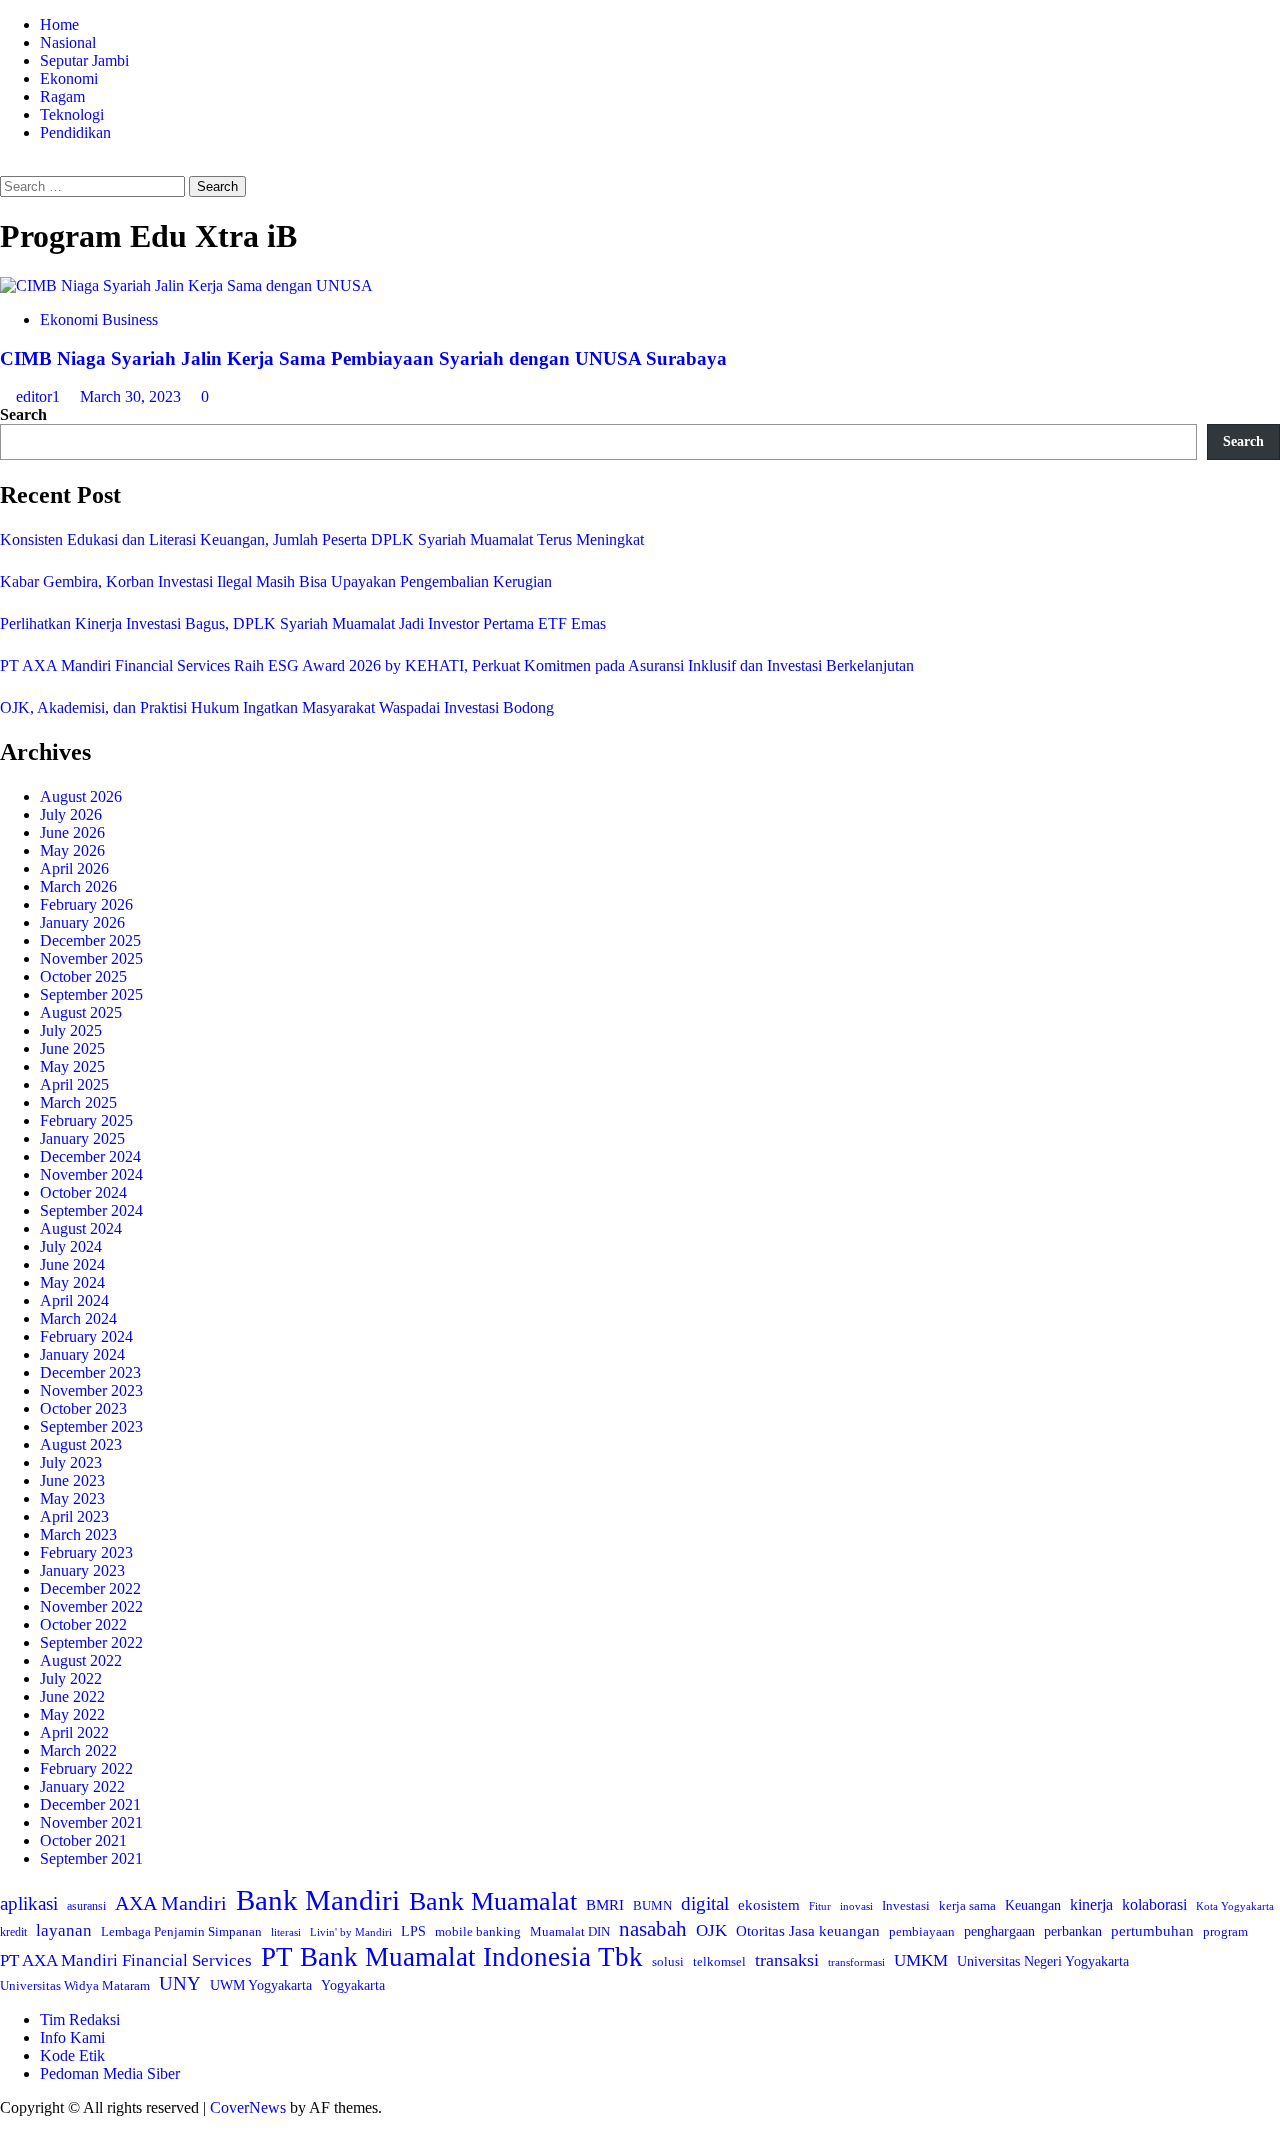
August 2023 (81, 1444)
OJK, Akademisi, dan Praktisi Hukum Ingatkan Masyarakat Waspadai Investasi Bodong (277, 707)
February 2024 (86, 1336)
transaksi (787, 1960)
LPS (413, 1931)
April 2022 (74, 1732)
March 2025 (78, 1102)
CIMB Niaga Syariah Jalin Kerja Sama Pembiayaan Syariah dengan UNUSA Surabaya (363, 358)
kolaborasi (1154, 1905)
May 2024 (72, 1282)
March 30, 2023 (132, 396)
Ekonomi (69, 78)
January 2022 (82, 1786)
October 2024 (83, 1192)
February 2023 (86, 1552)
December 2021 (90, 1804)
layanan (64, 1930)
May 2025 (72, 1066)
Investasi (906, 1905)
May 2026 (72, 850)
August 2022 (81, 1660)
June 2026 (72, 832)
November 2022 (91, 1606)
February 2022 (86, 1768)
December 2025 (90, 940)
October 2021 (83, 1840)
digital (705, 1903)
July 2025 (71, 1030)
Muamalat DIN (570, 1931)
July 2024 (71, 1246)
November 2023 (91, 1390)
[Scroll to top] (6, 2125)
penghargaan (999, 1931)
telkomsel (719, 1961)
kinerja (1091, 1904)
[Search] (6, 166)
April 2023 (74, 1516)
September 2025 (91, 994)
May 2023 (72, 1498)
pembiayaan (922, 1931)
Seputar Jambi (84, 60)
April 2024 (74, 1300)
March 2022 (78, 1750)
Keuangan (1033, 1905)
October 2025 (83, 976)
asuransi (86, 1906)
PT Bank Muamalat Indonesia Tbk (452, 1957)
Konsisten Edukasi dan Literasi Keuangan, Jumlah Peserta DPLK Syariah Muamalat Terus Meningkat (322, 539)
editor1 (40, 396)
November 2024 (91, 1174)
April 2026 (74, 868)
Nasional (68, 42)
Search (23, 414)
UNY (180, 1983)
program (1225, 1931)
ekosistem (769, 1905)
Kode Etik (72, 2055)
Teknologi (72, 114)
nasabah (653, 1929)
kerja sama (967, 1905)
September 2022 (91, 1642)
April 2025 (74, 1084)
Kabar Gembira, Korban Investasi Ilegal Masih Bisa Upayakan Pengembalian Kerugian (276, 581)
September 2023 (91, 1426)
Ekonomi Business (99, 319)
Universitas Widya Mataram (75, 1985)
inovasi (856, 1906)
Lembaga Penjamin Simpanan (181, 1931)
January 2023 (82, 1570)
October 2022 (83, 1624)
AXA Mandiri (171, 1903)
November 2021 (91, 1822)
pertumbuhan (1152, 1930)
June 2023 (72, 1480)
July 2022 (71, 1678)
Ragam (62, 96)
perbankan (1073, 1931)
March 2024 (78, 1318)
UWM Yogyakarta (261, 1985)
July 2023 (71, 1462)
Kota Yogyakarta (1235, 1906)
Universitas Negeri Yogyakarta (1043, 1961)
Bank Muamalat (493, 1901)
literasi (286, 1932)
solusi (668, 1962)
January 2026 (82, 922)
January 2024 (82, 1354)
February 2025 (86, 1120)
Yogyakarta (353, 1985)
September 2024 (91, 1210)
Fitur (820, 1906)
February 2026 (86, 904)
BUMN (652, 1905)
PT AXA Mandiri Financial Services (126, 1960)
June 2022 (72, 1696)
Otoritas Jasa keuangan (808, 1930)
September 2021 (91, 1858)
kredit (13, 1932)
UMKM (921, 1960)
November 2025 (91, 958)
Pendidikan (75, 132)
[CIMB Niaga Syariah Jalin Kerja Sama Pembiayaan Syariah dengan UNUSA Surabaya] (186, 285)
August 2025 (81, 1012)
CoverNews (248, 2107)
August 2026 (81, 796)
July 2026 (71, 814)
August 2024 (81, 1228)
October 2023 (83, 1408)
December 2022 (90, 1588)
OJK (711, 1930)
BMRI (605, 1905)
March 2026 (78, 886)
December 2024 (90, 1156)
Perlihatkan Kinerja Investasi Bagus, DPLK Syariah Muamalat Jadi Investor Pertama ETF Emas (303, 623)
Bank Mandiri (318, 1900)
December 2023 (90, 1372)
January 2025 (82, 1138)
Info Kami (72, 2037)
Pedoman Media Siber (110, 2073)
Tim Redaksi (80, 2019)
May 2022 (72, 1714)
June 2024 (72, 1264)
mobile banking (478, 1931)
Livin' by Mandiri (351, 1932)
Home (59, 24)
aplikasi (29, 1903)
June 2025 (72, 1048)
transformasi (856, 1962)
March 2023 (78, 1534)
